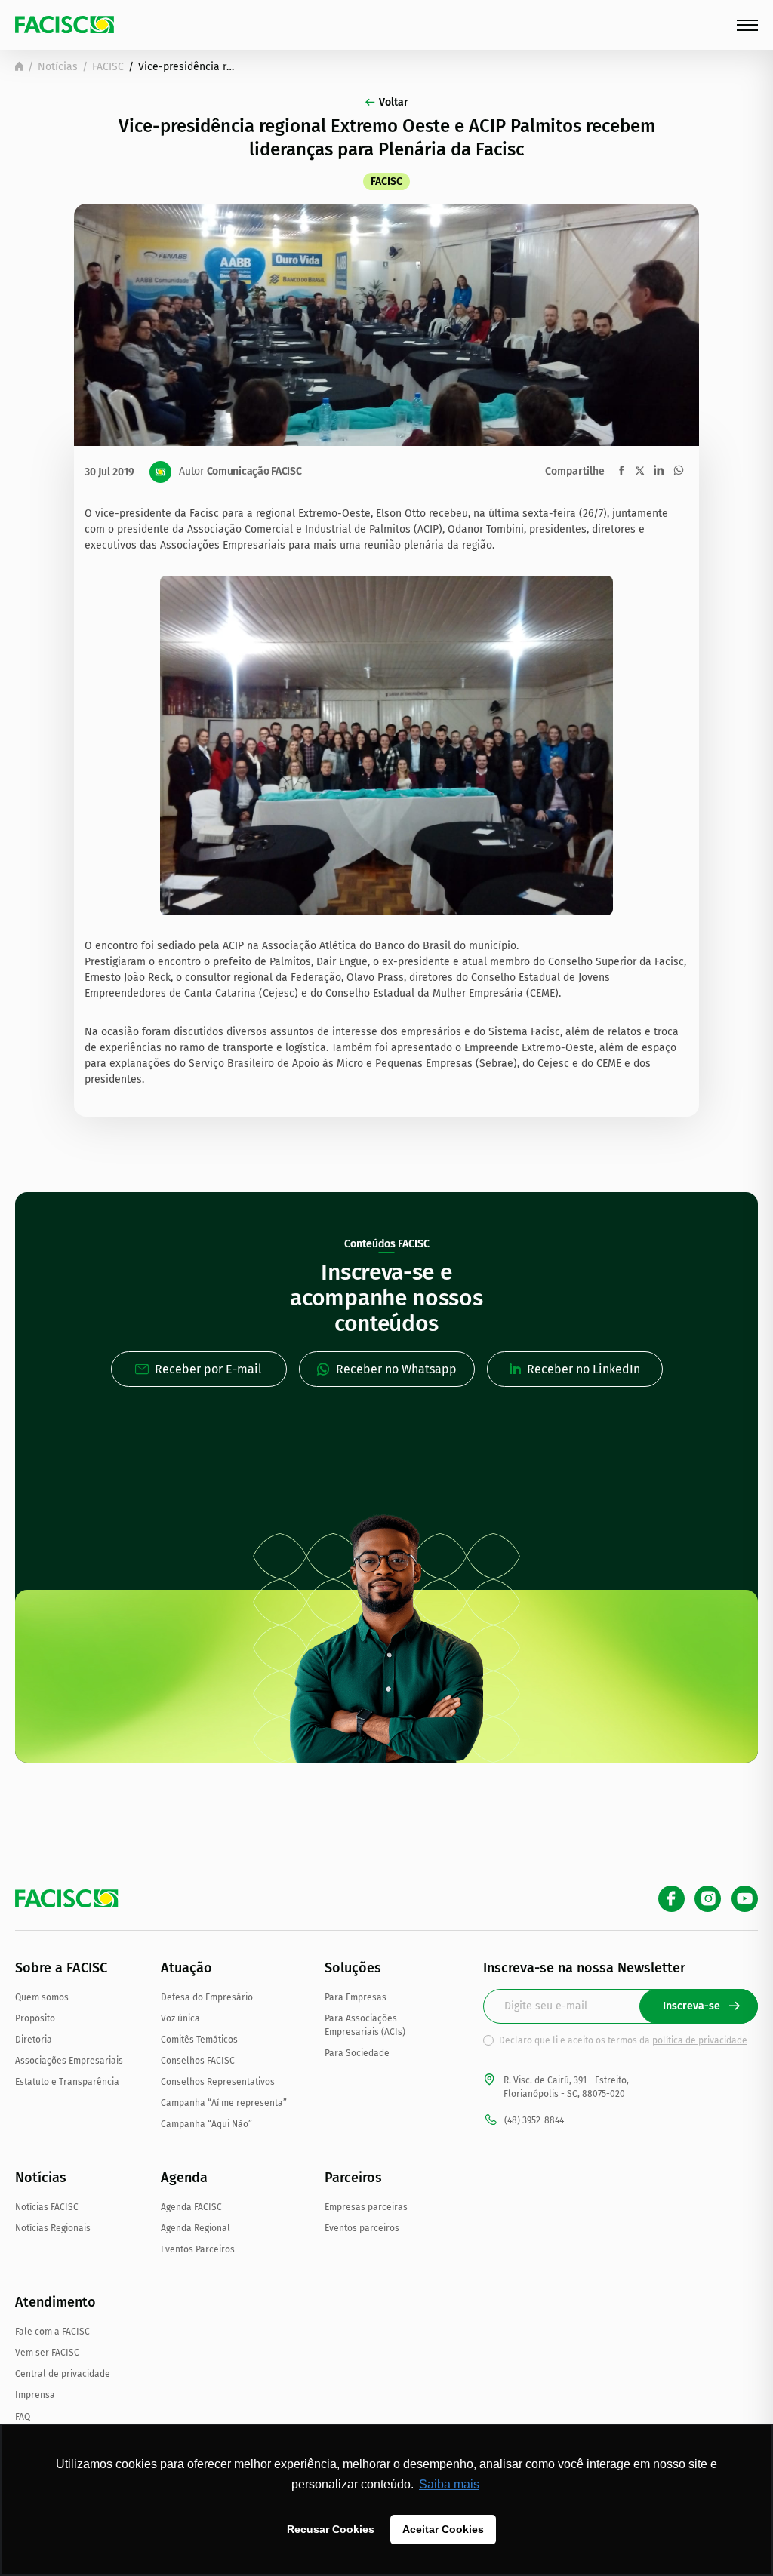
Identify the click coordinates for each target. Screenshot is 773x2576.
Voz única (180, 2018)
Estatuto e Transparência (67, 2082)
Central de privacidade (63, 2374)
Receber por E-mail (208, 1369)
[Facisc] (65, 25)
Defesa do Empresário (207, 1997)
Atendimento (55, 2302)
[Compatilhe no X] (640, 470)
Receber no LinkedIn (584, 1369)
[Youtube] (745, 1899)
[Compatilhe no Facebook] (622, 470)
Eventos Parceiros (198, 2249)
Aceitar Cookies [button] (443, 2529)
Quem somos (42, 1997)
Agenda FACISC (191, 2207)
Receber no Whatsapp (396, 1369)
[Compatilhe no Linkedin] (659, 470)
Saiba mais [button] (449, 2484)
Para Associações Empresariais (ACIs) (365, 2025)
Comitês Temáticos (199, 2040)
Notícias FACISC (47, 2207)
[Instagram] (708, 1899)
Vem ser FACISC (47, 2353)
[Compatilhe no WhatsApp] (679, 470)
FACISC (108, 67)
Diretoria (34, 2040)
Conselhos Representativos (218, 2082)
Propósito (35, 2018)
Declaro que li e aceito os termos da (623, 2040)
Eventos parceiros (362, 2228)
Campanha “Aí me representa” (224, 2103)
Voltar (394, 102)
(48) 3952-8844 (534, 2120)
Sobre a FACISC (61, 1968)
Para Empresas (356, 1997)
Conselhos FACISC (198, 2061)
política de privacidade (700, 2040)
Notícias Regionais (53, 2228)
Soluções (353, 1968)
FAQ (23, 2417)
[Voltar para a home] (19, 66)
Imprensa (35, 2395)
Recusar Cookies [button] (331, 2529)
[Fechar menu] (747, 25)
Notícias (58, 67)
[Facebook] (671, 1899)
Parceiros (353, 2178)
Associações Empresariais (69, 2061)
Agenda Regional (196, 2228)
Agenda (184, 2178)
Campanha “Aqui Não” (206, 2124)
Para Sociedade (357, 2053)
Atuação (186, 1968)
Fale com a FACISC (52, 2332)
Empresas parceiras (366, 2207)
